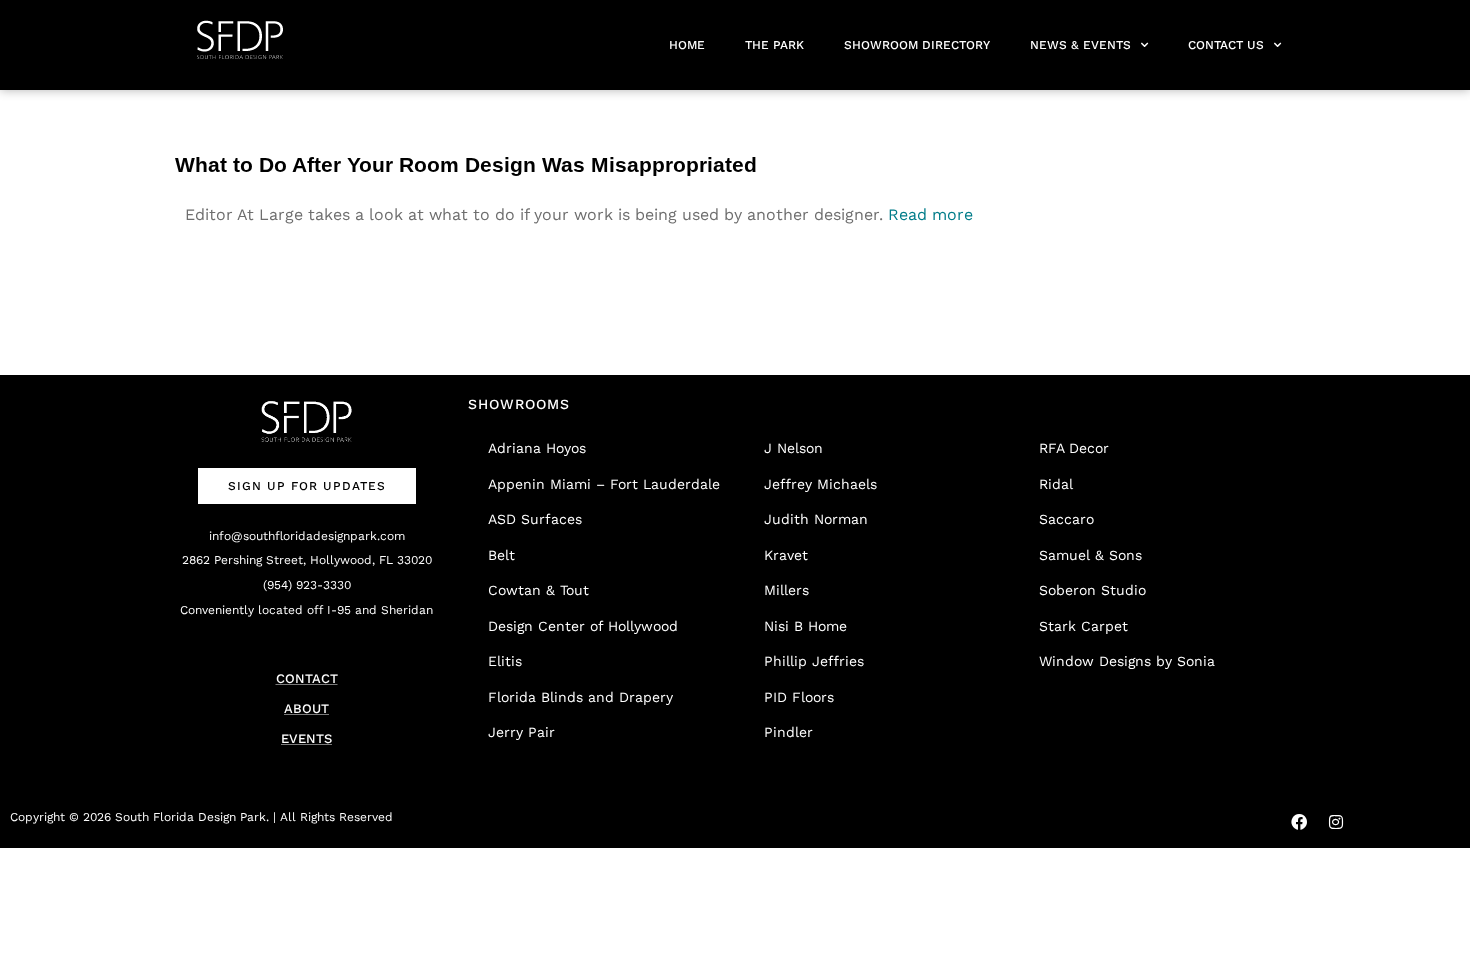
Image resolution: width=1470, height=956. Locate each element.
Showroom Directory (917, 45)
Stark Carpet (1083, 626)
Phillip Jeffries (814, 661)
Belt (501, 555)
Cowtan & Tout (538, 590)
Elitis (505, 661)
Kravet (786, 555)
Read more (930, 214)
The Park (774, 45)
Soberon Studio (1092, 590)
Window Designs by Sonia (1127, 661)
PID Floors (799, 697)
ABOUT (306, 708)
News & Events (1080, 45)
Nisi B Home (805, 626)
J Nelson (793, 448)
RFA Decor (1074, 448)
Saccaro (1066, 519)
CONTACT (307, 678)
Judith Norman (816, 519)
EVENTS (306, 738)
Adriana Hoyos (537, 448)
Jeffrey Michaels (820, 484)
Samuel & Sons (1090, 555)
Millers (786, 590)
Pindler (788, 732)
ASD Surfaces (535, 519)
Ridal (1056, 484)
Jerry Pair (521, 732)
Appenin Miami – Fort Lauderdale (604, 484)
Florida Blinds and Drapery (580, 697)
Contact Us (1226, 45)
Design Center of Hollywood (583, 626)
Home (687, 45)
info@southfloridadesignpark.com (307, 536)
